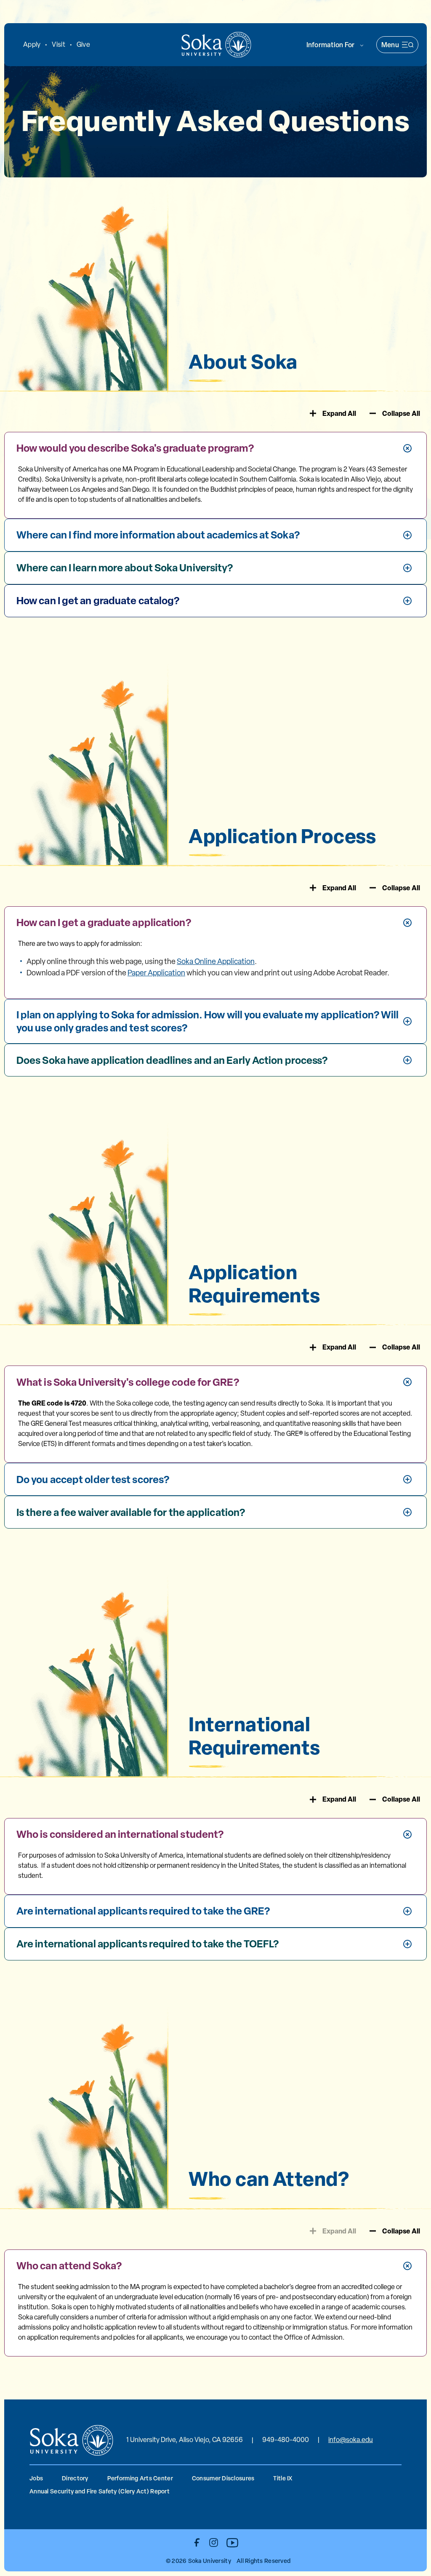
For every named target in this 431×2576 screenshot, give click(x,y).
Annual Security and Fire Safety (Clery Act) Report (100, 2491)
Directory (75, 2478)
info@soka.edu (351, 2440)
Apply (32, 44)
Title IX (283, 2478)
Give (83, 44)
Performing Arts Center (140, 2478)
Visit (58, 44)
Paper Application (156, 973)
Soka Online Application (216, 961)
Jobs (36, 2478)
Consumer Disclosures (223, 2478)
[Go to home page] (216, 45)
